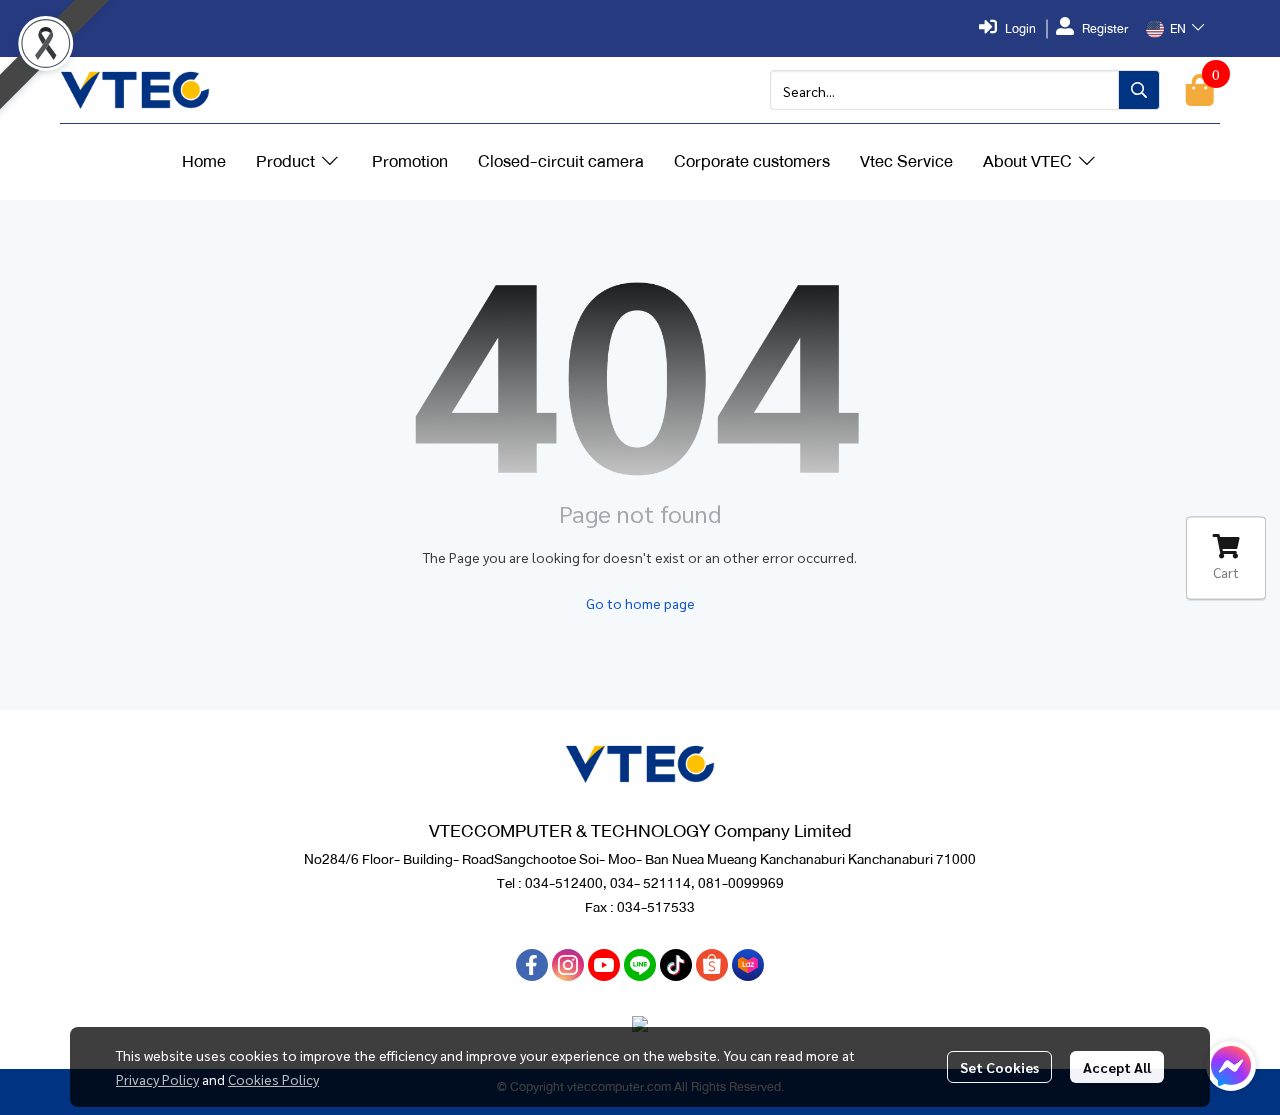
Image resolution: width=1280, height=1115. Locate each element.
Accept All (1117, 1067)
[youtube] (604, 965)
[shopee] (712, 965)
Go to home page (640, 603)
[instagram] (568, 965)
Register (1105, 29)
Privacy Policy (157, 1079)
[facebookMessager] (1231, 1066)
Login (1020, 29)
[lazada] (748, 965)
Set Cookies (999, 1067)
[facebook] (532, 965)
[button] (1175, 29)
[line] (640, 965)
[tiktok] (676, 965)
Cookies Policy (273, 1079)
